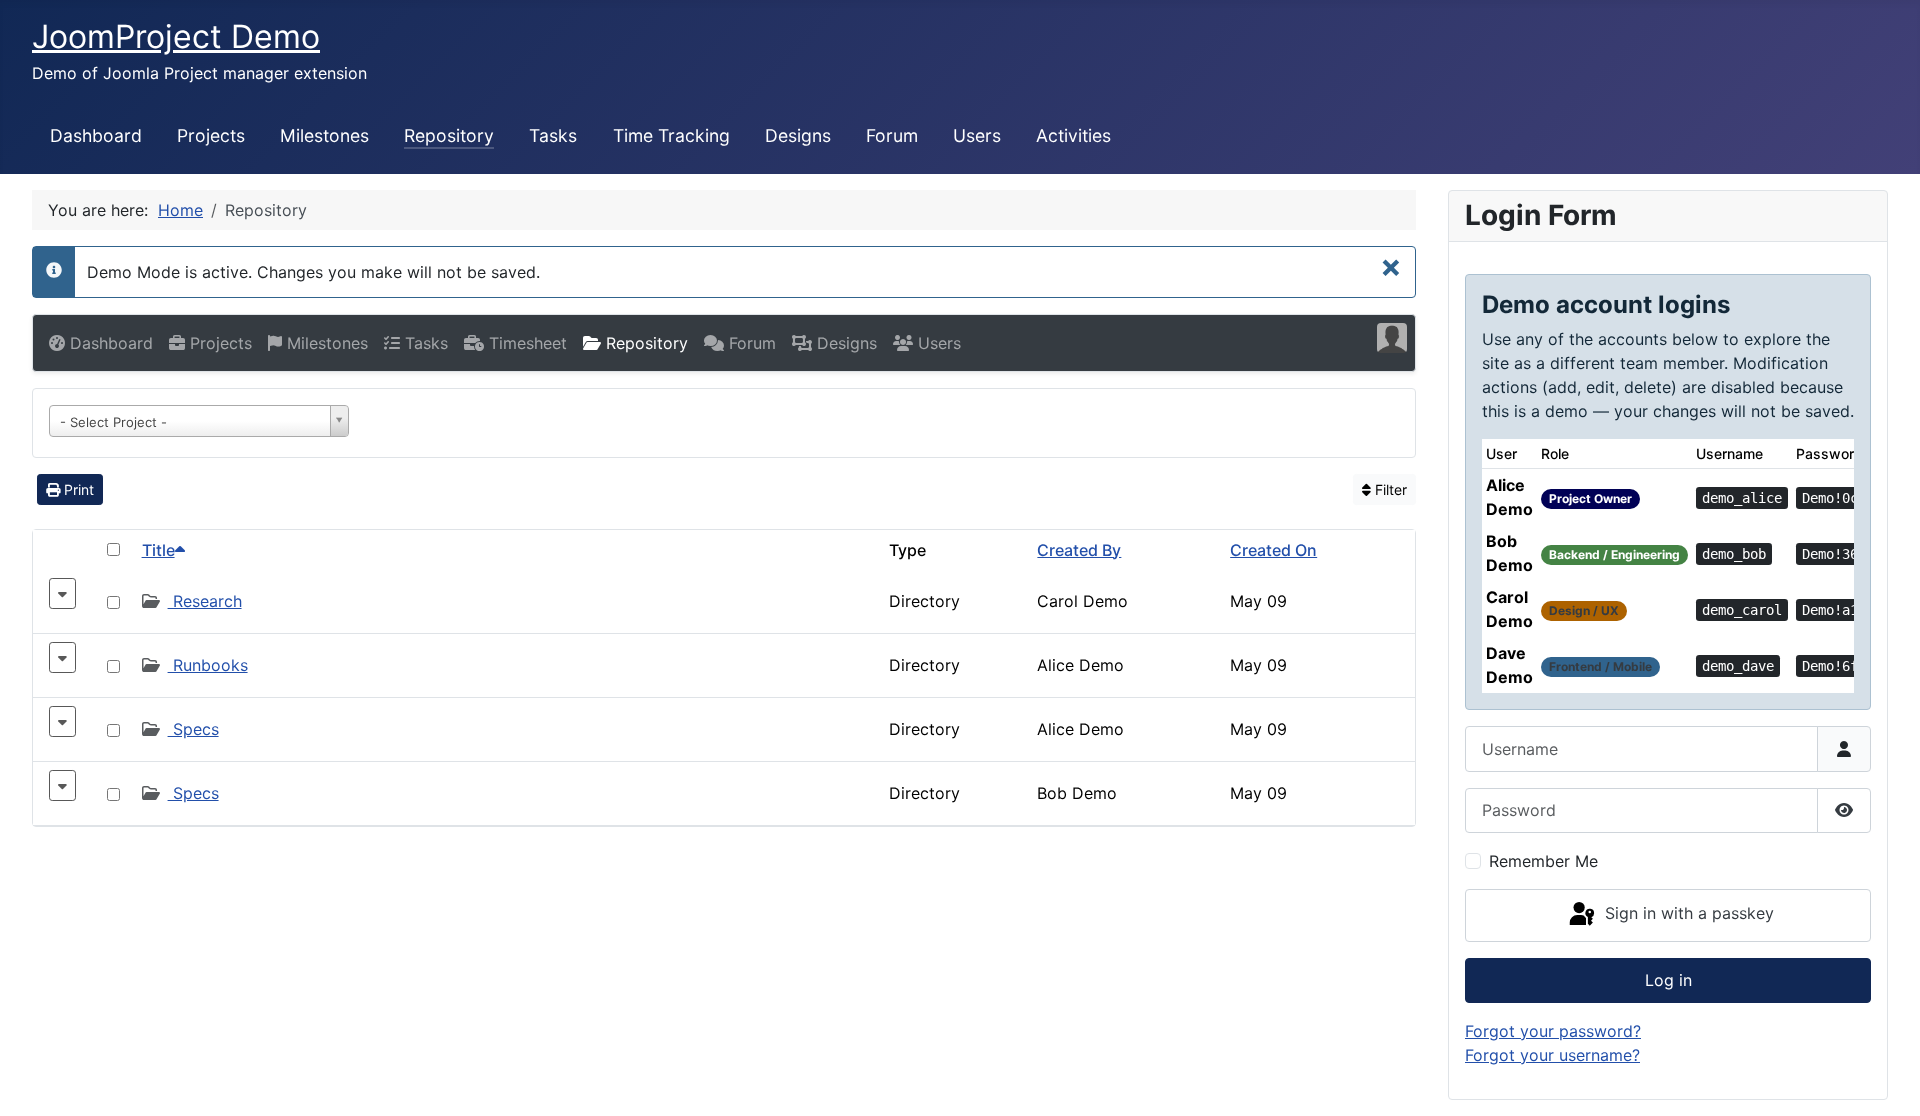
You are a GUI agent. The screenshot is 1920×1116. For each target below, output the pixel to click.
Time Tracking (671, 135)
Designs (798, 135)
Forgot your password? (1553, 1031)
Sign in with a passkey (1687, 914)
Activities (1073, 135)
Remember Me (1543, 861)
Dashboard (96, 135)
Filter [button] (1389, 489)
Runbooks (208, 665)
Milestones (324, 135)
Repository (449, 135)
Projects (211, 135)
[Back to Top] (1885, 1079)
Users (977, 135)
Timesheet (525, 343)
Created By (1079, 550)
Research (205, 601)
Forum (892, 135)
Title (158, 550)
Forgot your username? (1552, 1055)
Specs (193, 729)
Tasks (553, 135)
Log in (1668, 980)
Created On (1273, 550)
